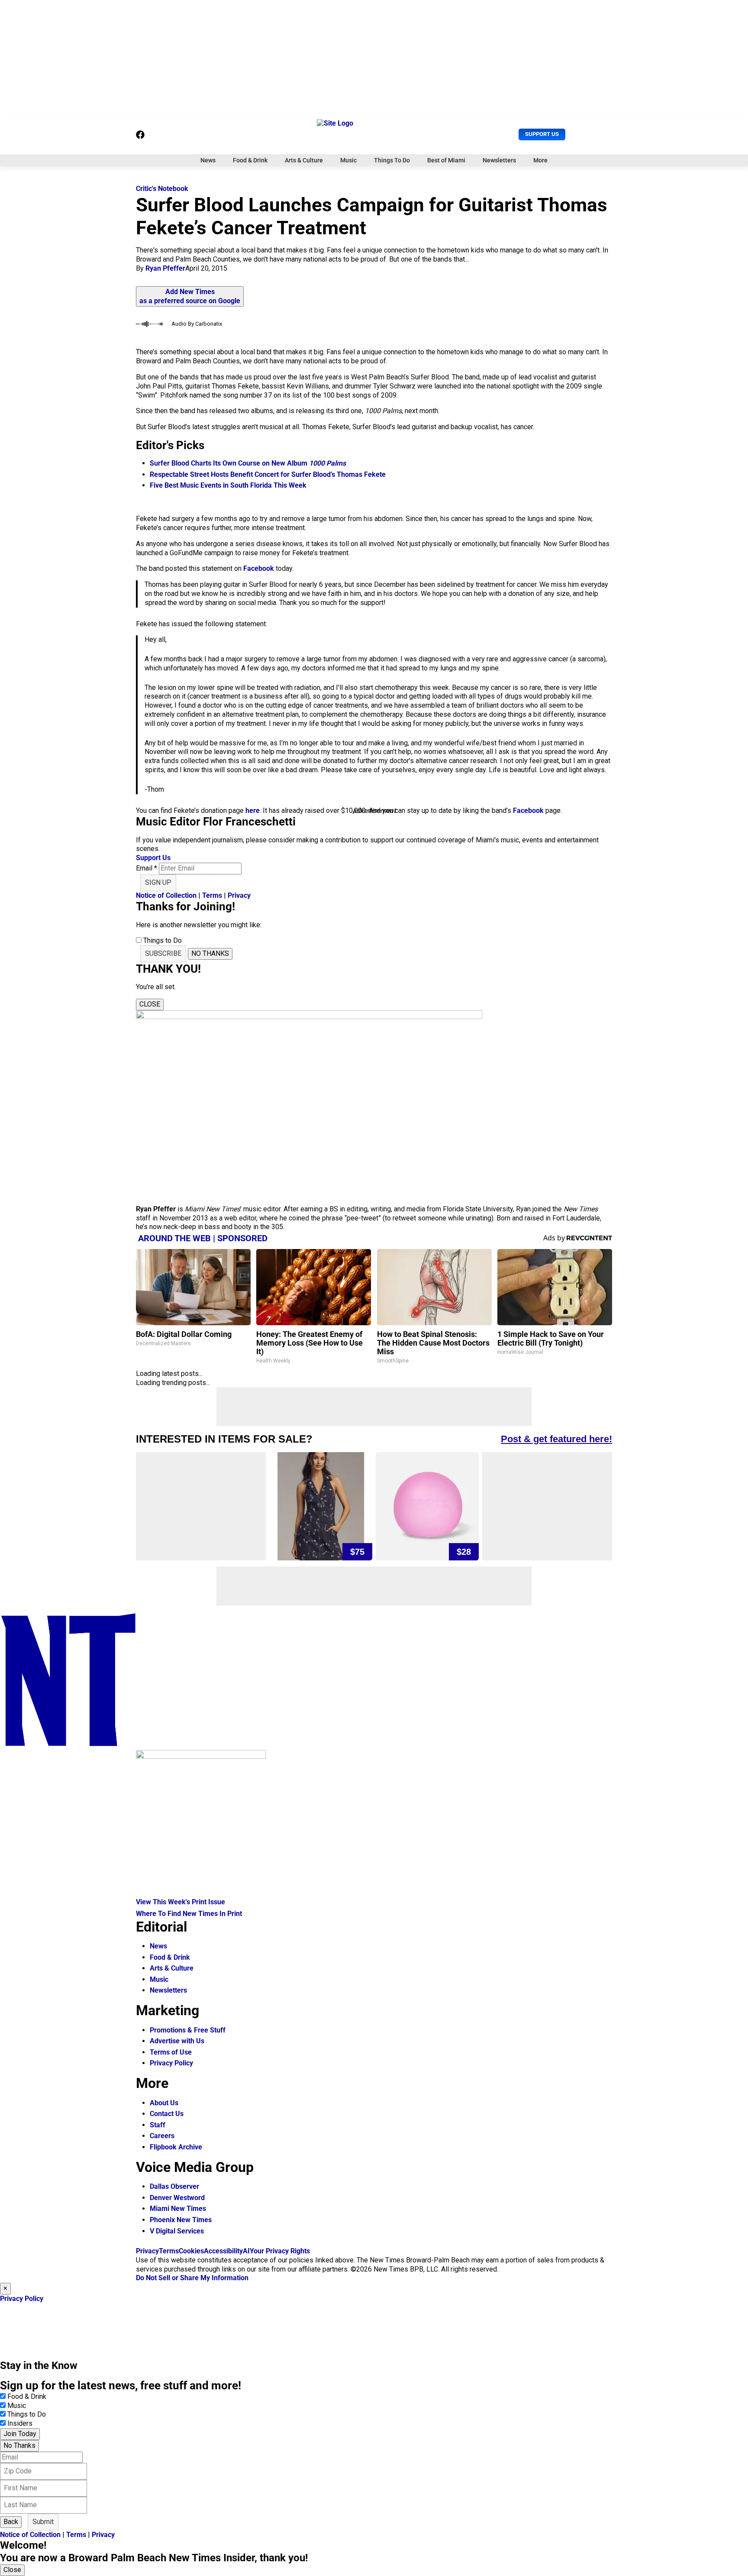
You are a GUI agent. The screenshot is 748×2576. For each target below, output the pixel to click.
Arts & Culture (304, 160)
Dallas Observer (174, 2186)
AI (246, 2251)
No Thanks (19, 2445)
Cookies (191, 2251)
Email (147, 868)
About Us (164, 2103)
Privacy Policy (171, 2063)
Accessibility (223, 2251)
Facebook (259, 568)
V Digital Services (177, 2231)
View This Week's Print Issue (181, 1902)
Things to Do (27, 2414)
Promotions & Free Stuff (188, 2030)
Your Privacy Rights (280, 2251)
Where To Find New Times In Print (189, 1914)
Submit (43, 2522)
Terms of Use (171, 2052)
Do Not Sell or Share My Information (192, 2278)
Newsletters (499, 160)
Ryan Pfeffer (165, 268)
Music (348, 160)
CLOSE (150, 1004)
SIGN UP (158, 882)
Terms (212, 895)
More (540, 160)
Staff (158, 2125)
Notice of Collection (166, 895)
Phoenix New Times (181, 2220)
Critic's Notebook (162, 189)
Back (11, 2522)
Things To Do (392, 160)
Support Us (542, 134)
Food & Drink (250, 160)
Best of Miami (446, 160)
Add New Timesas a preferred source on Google (190, 296)
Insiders (20, 2423)
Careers (162, 2136)
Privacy (239, 895)
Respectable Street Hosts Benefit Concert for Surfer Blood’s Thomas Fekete (268, 474)
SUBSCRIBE (163, 953)
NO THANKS (210, 953)
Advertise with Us (177, 2041)
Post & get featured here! (556, 1439)
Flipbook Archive (176, 2147)
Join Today (20, 2434)
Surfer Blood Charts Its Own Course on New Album (248, 463)
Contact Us (167, 2114)
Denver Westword (177, 2198)
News (208, 160)
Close (12, 2570)
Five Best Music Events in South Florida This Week (228, 485)
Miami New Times (178, 2209)
